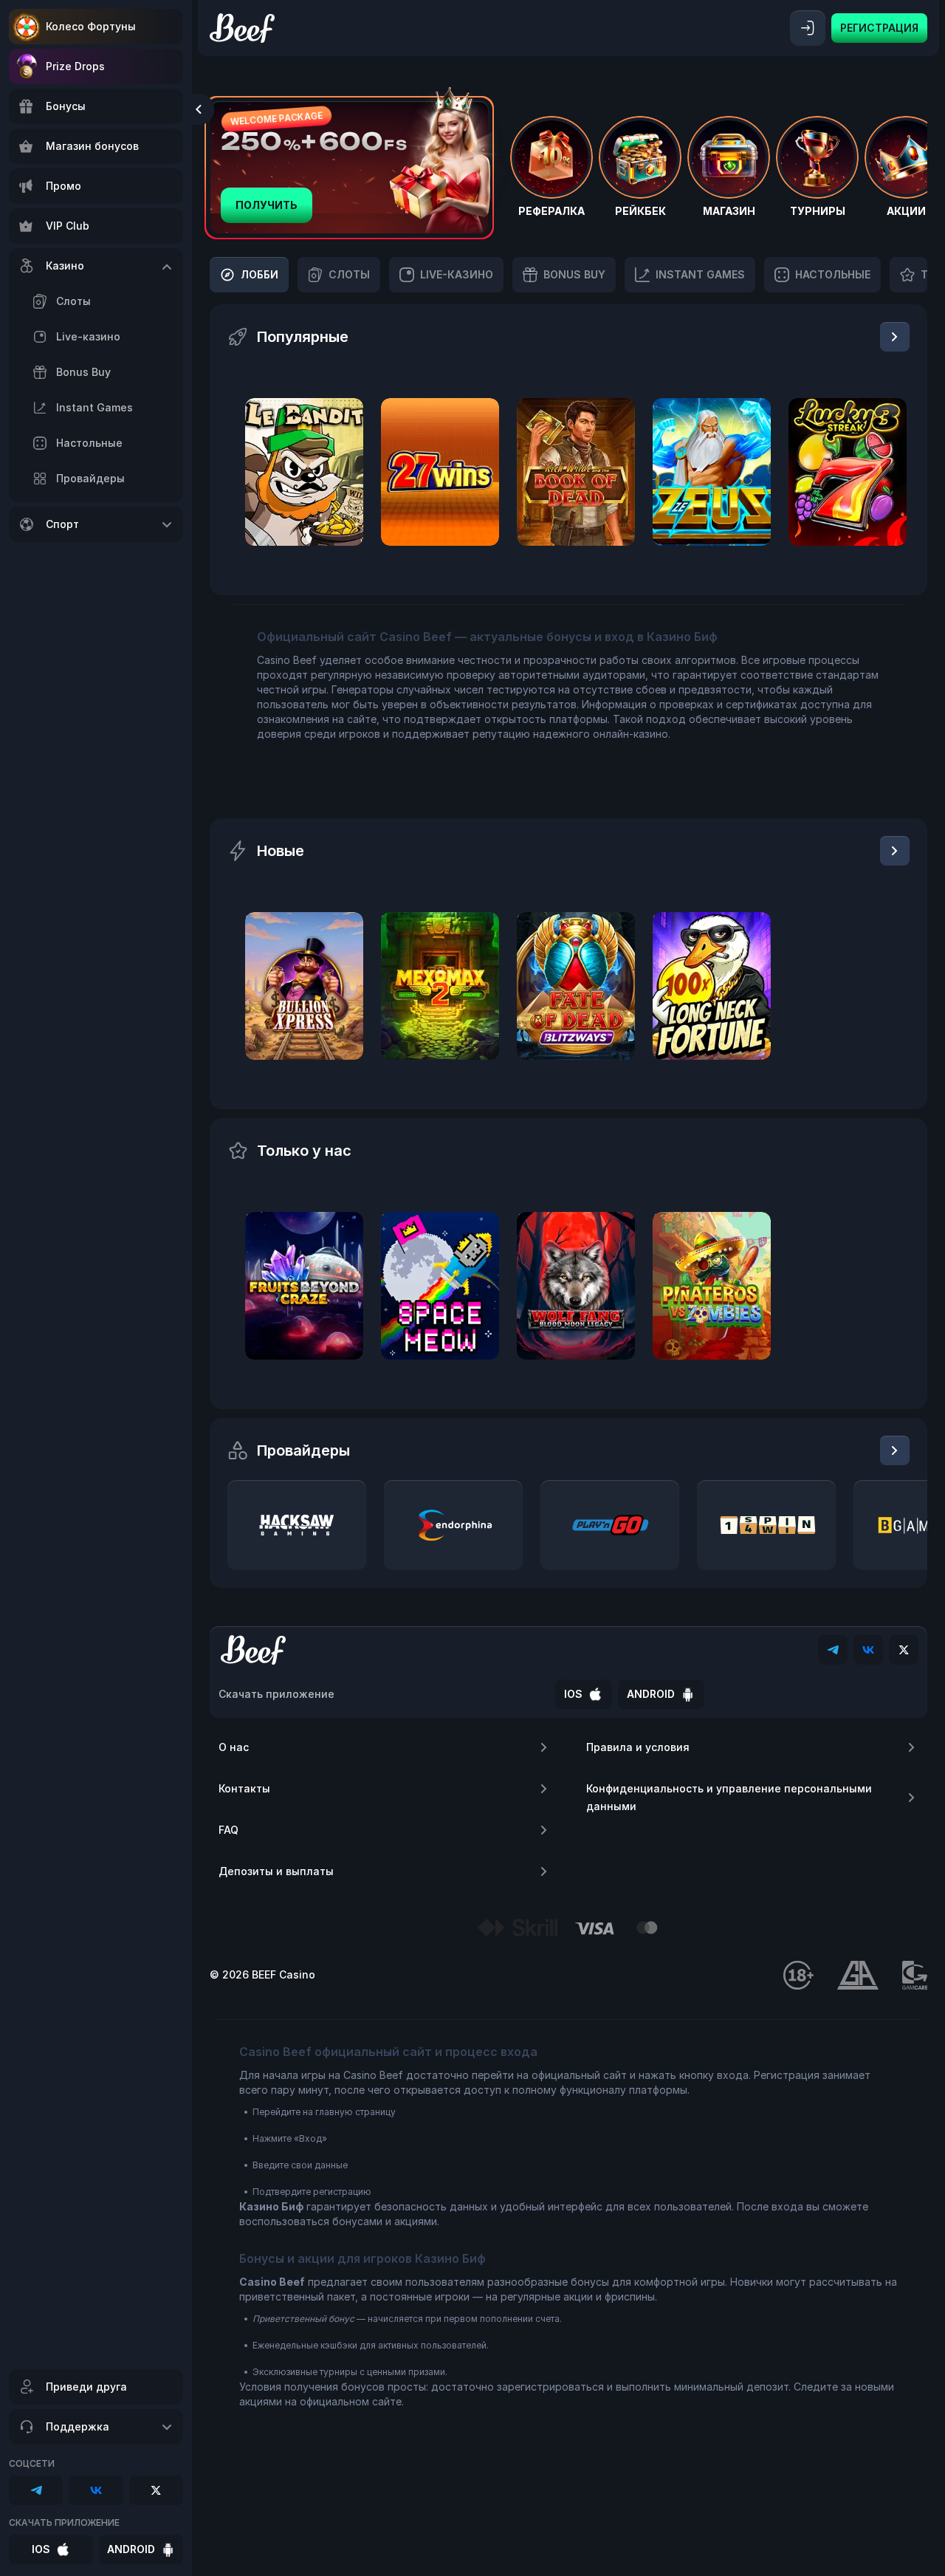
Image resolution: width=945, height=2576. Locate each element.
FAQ (228, 1830)
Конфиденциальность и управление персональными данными (729, 1797)
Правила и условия (638, 1747)
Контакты (244, 1788)
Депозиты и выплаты (276, 1871)
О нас (234, 1747)
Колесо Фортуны (91, 26)
